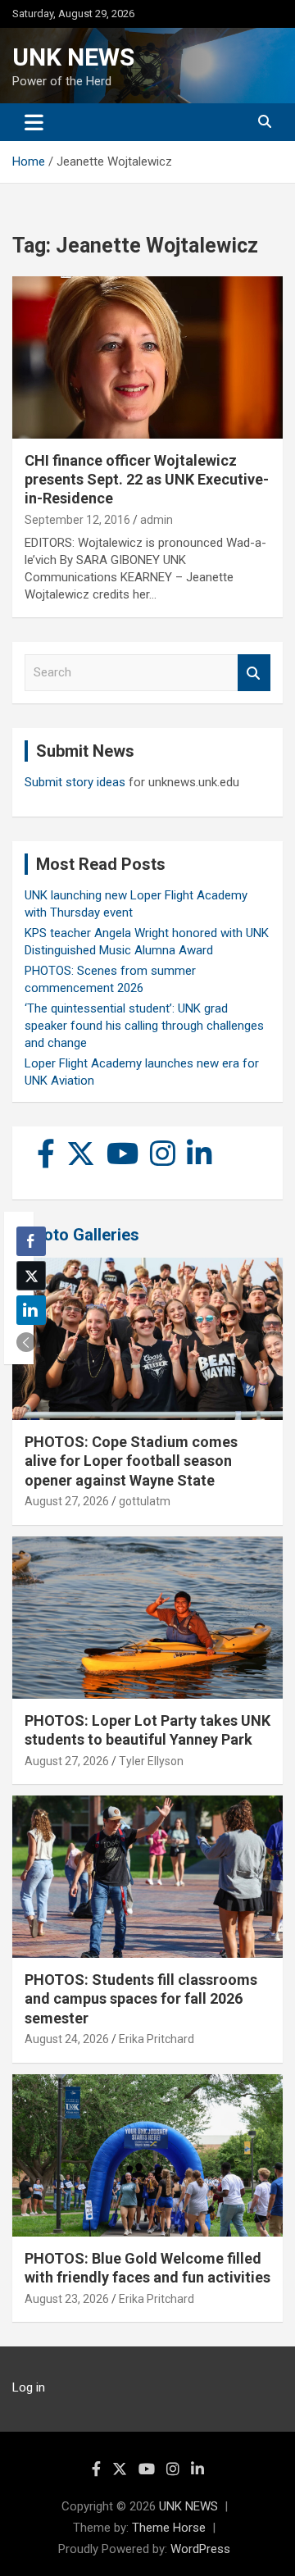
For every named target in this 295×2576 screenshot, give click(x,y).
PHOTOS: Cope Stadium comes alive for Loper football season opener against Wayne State (131, 1461)
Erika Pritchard (157, 2039)
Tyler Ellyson (151, 1761)
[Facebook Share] (31, 1241)
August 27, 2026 (67, 1501)
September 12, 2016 (77, 520)
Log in (29, 2387)
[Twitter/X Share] (31, 1276)
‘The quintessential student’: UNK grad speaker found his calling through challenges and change (144, 1026)
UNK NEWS (73, 57)
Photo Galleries (82, 1235)
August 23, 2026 (67, 2299)
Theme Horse (169, 2528)
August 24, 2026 (67, 2039)
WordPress (200, 2549)
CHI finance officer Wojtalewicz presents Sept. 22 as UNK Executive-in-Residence (147, 480)
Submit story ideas (75, 782)
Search (254, 673)
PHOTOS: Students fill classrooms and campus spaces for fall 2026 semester (141, 1999)
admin (157, 520)
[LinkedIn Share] (31, 1310)
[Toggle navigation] (34, 122)
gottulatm (145, 1501)
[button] (26, 1342)
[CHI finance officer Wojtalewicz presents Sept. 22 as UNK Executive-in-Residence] (147, 357)
